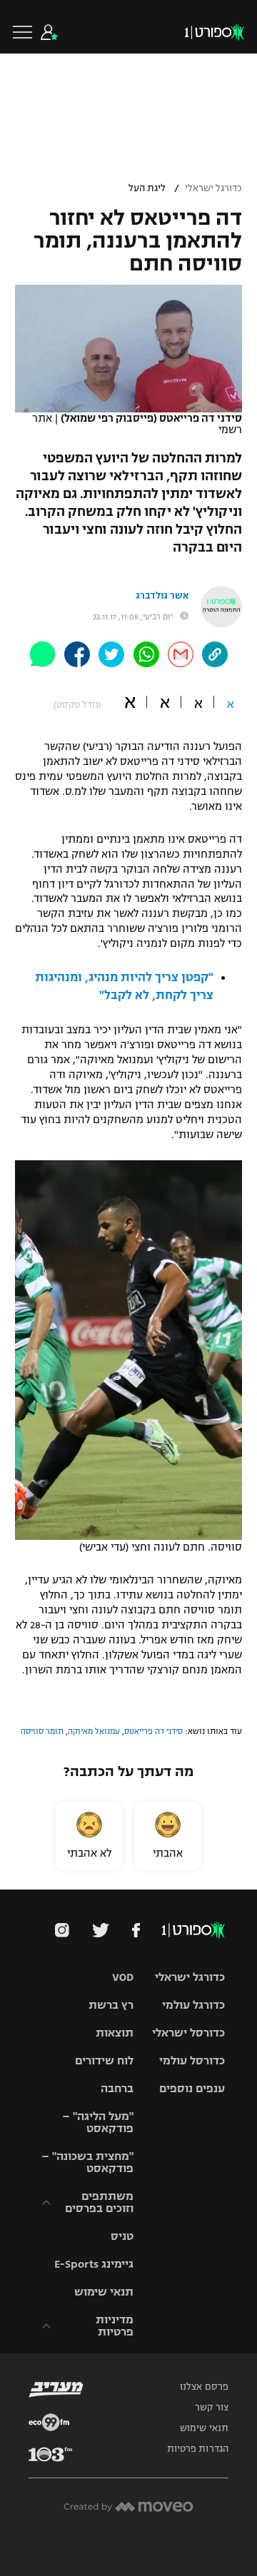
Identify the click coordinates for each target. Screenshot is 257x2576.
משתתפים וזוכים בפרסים (99, 2202)
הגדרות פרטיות (198, 2449)
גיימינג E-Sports (94, 2264)
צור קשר (212, 2408)
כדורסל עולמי (192, 2060)
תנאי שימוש (104, 2292)
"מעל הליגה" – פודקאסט (98, 2122)
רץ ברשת (111, 2005)
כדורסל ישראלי (188, 2033)
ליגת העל (147, 188)
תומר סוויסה (42, 1731)
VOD (123, 1977)
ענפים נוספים (192, 2088)
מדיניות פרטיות (115, 2326)
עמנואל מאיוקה (94, 1731)
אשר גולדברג (162, 596)
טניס (122, 2236)
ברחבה (117, 2088)
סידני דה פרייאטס (153, 1731)
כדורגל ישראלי (213, 188)
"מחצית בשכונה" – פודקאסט (87, 2162)
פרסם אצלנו (204, 2387)
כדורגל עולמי (193, 2005)
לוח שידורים (104, 2060)
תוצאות (115, 2033)
